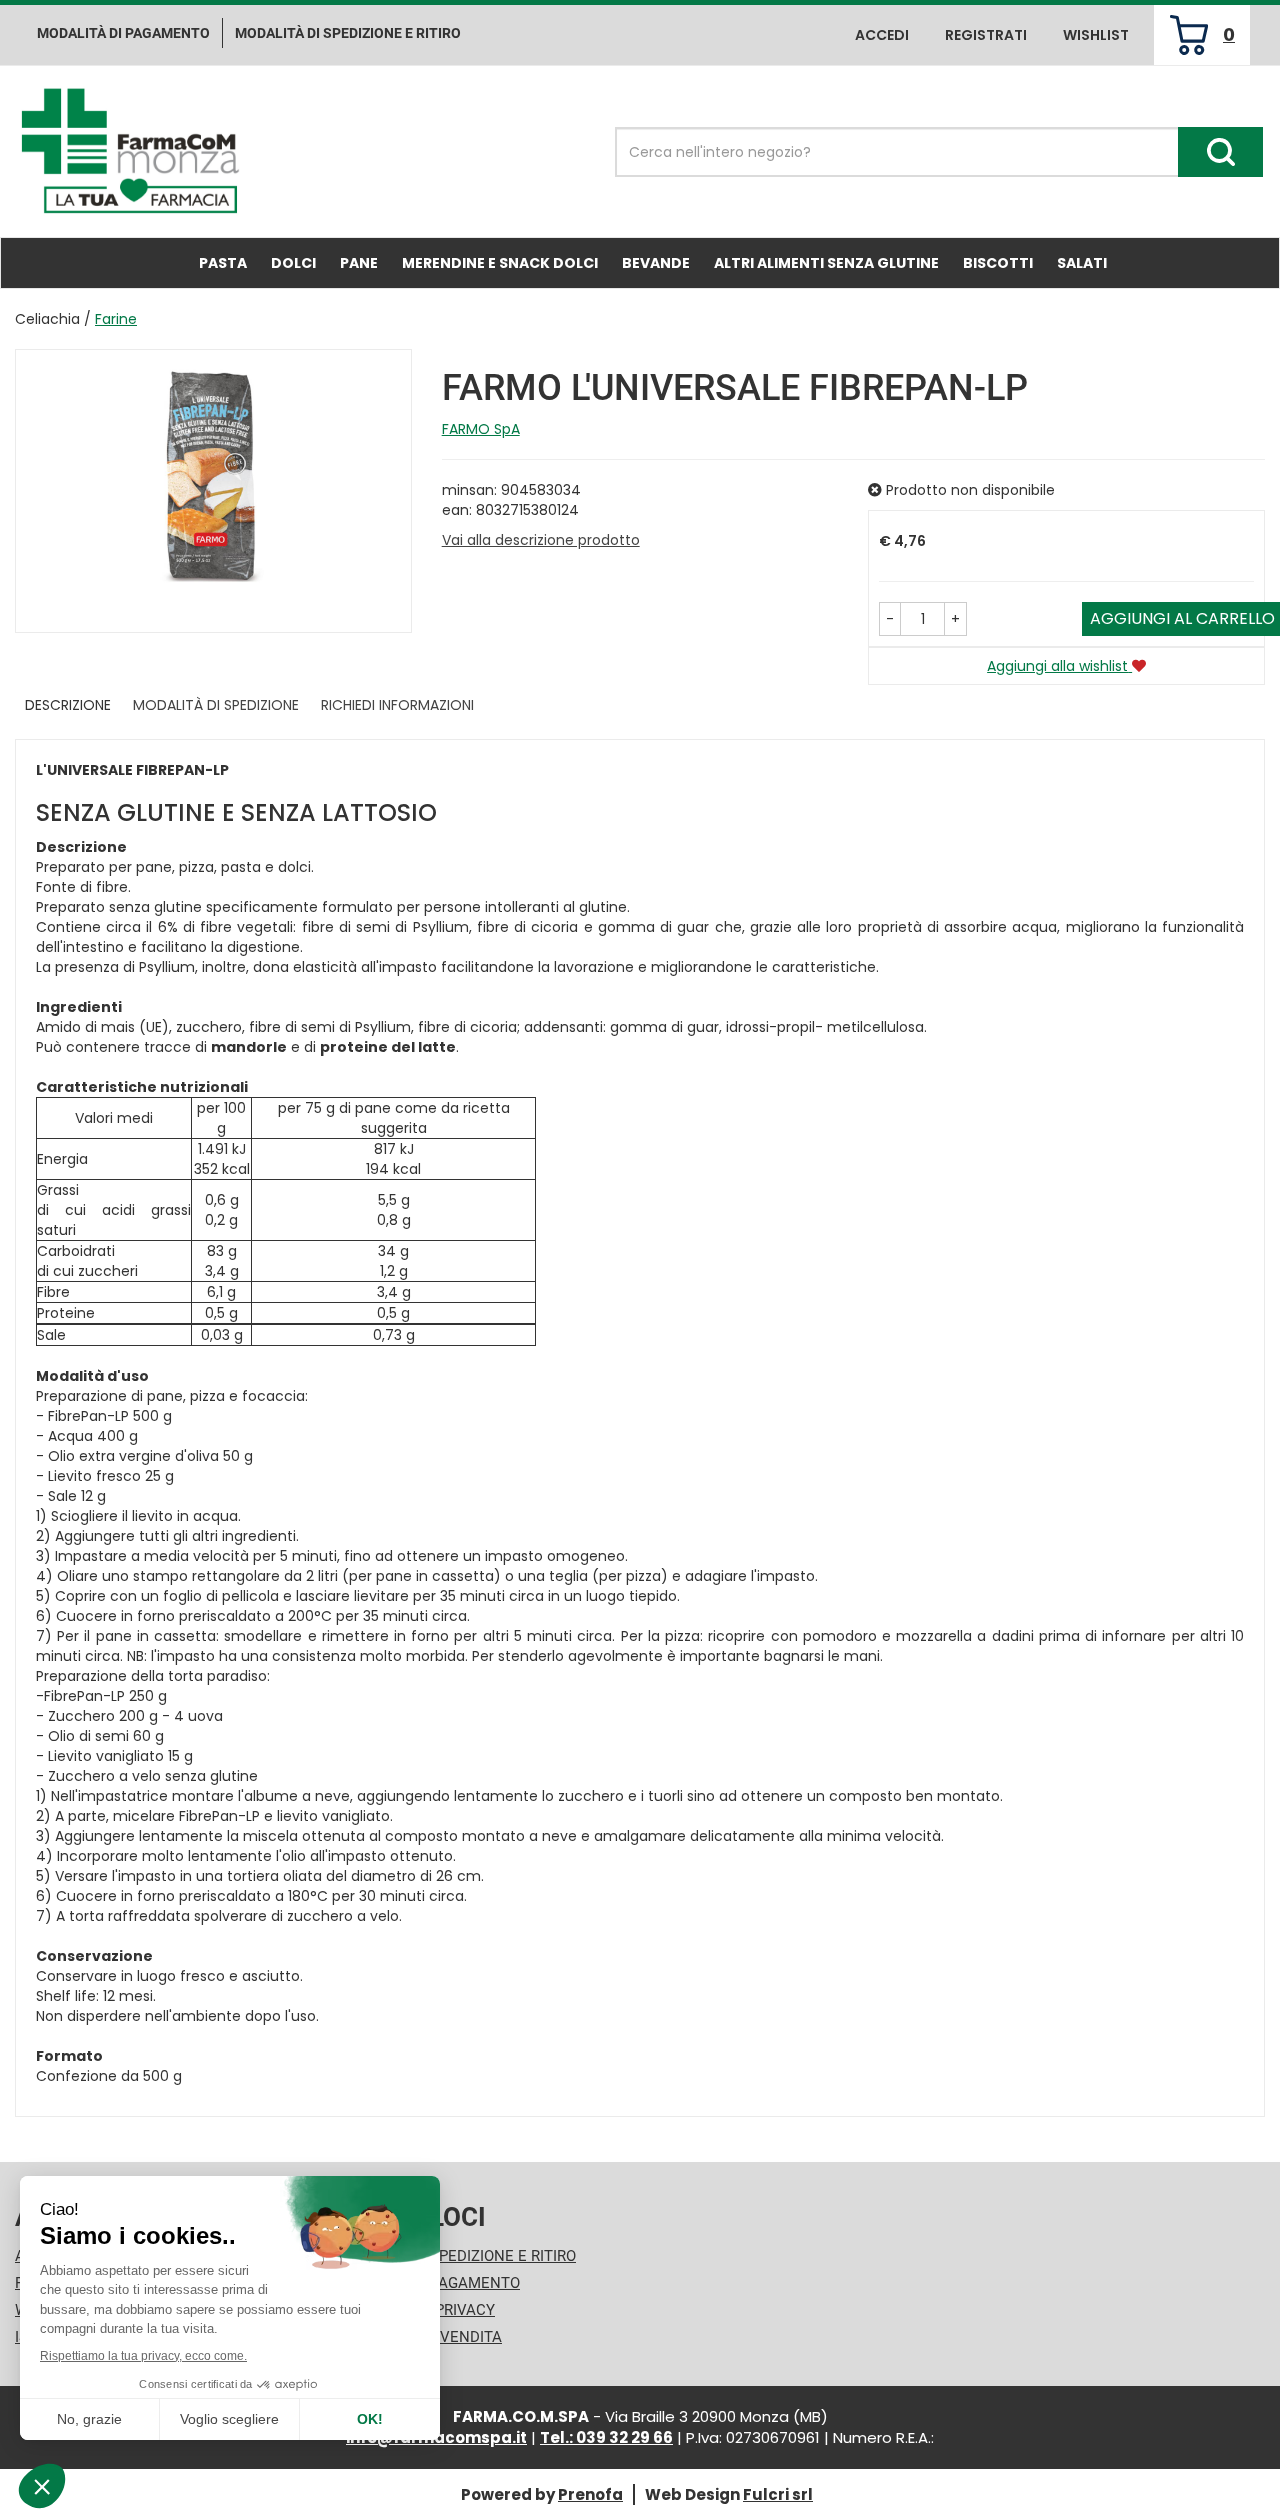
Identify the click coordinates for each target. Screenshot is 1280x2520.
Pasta (223, 263)
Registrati (986, 35)
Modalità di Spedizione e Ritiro (455, 2256)
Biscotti (998, 263)
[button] (890, 619)
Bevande (656, 263)
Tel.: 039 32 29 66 (606, 2437)
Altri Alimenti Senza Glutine (826, 263)
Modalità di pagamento (123, 33)
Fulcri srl (778, 2494)
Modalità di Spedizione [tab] (216, 705)
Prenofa (590, 2494)
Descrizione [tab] (68, 705)
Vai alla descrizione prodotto (541, 540)
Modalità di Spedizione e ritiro (348, 33)
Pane (359, 263)
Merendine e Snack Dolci (500, 263)
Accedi (882, 35)
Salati (1082, 263)
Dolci (293, 263)
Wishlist (1096, 35)
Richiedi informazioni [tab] (397, 705)
